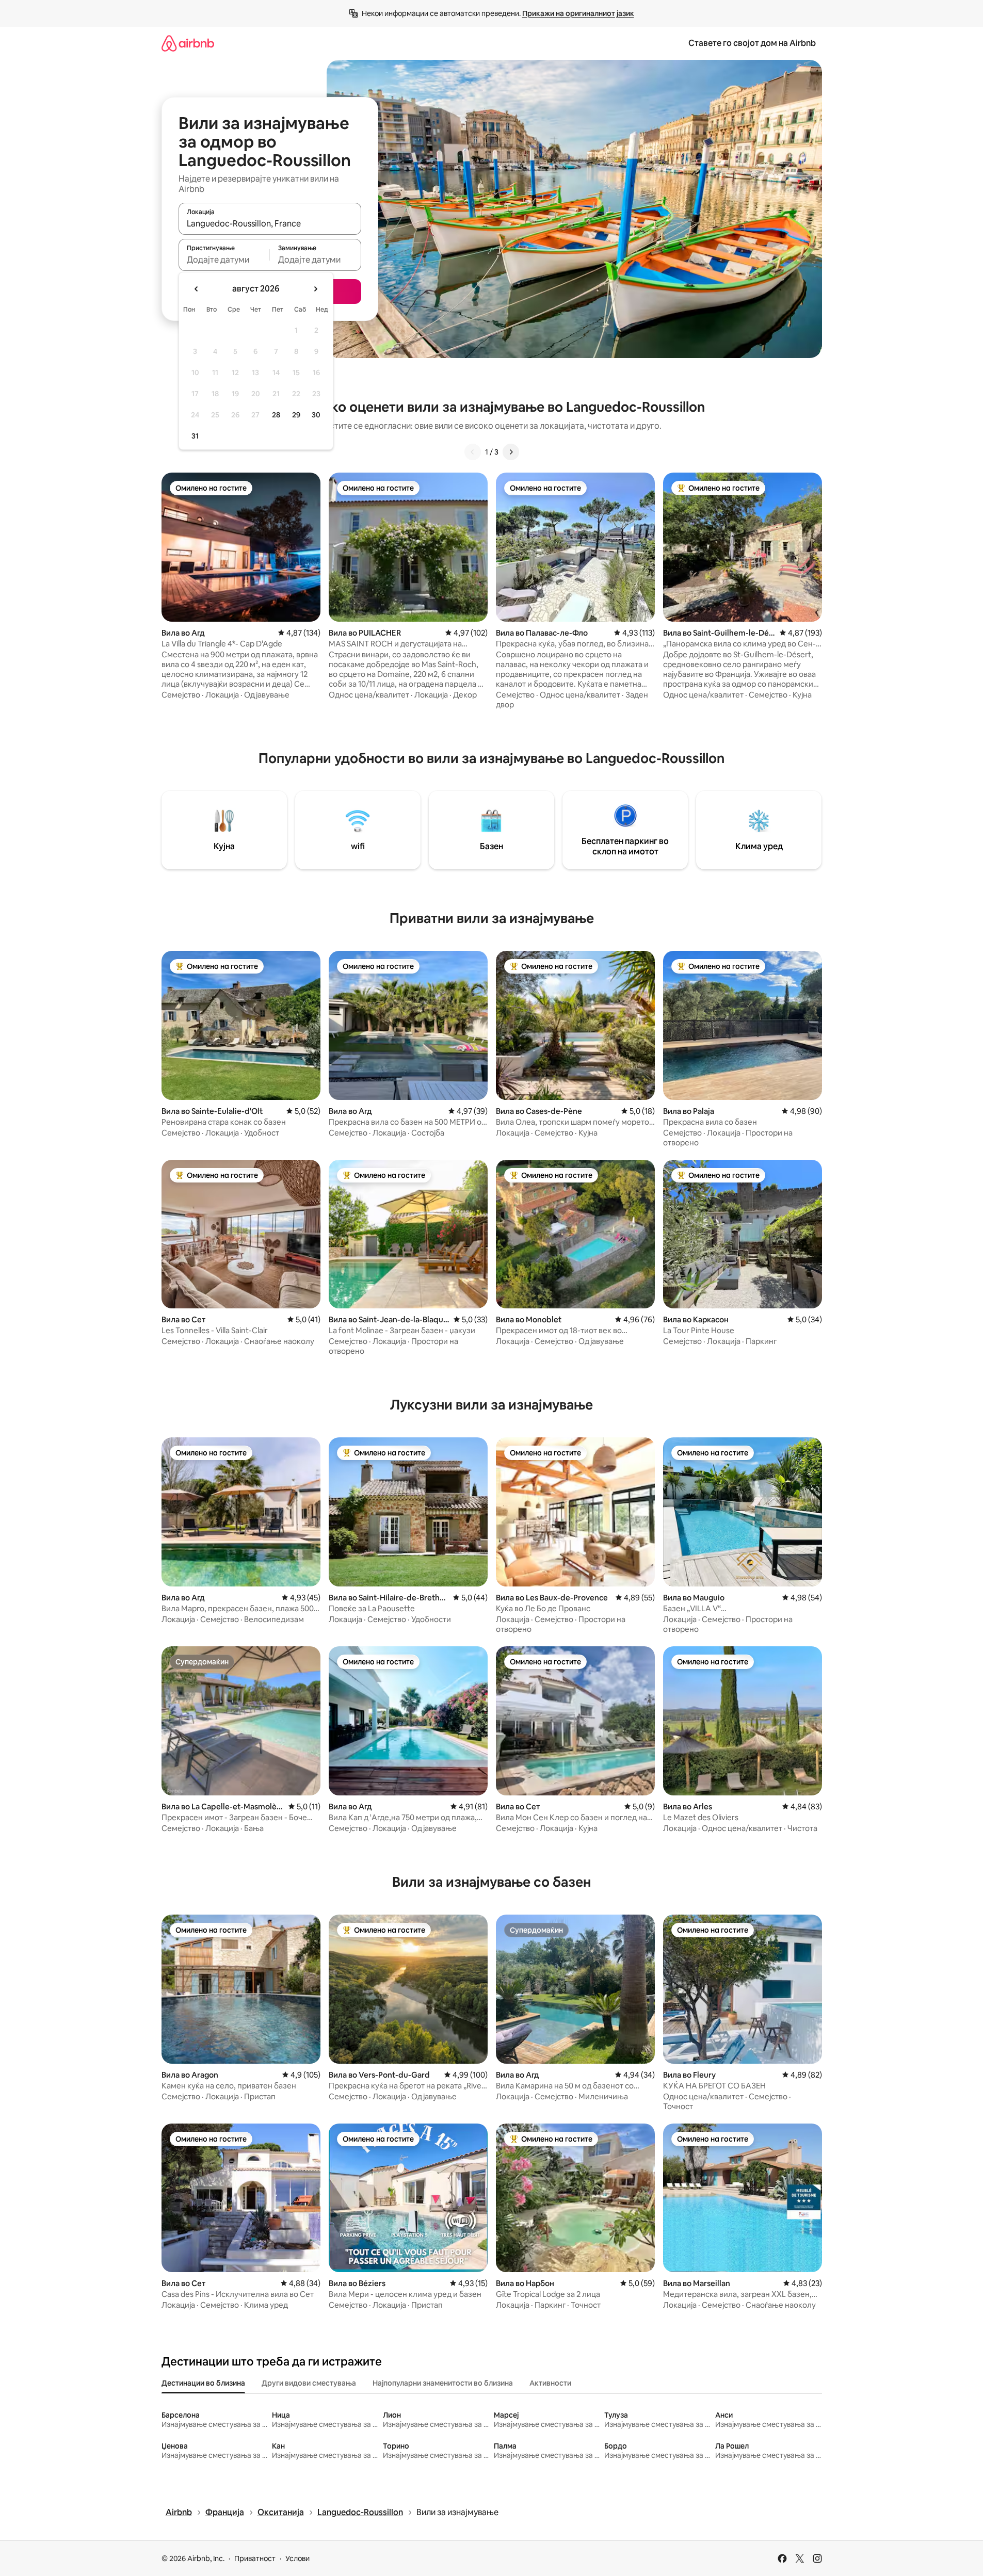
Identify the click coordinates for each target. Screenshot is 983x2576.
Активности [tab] (550, 2383)
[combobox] (270, 223)
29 (296, 415)
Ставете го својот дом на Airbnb (752, 43)
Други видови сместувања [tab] (309, 2383)
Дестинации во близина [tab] (203, 2383)
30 (316, 415)
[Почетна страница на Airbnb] (188, 43)
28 (276, 415)
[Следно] (511, 452)
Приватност (255, 2558)
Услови (297, 2558)
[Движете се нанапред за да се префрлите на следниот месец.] (315, 289)
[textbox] (224, 260)
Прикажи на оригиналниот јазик (578, 13)
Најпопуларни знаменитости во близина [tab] (443, 2383)
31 (195, 436)
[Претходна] (473, 452)
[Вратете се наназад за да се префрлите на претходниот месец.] (197, 289)
